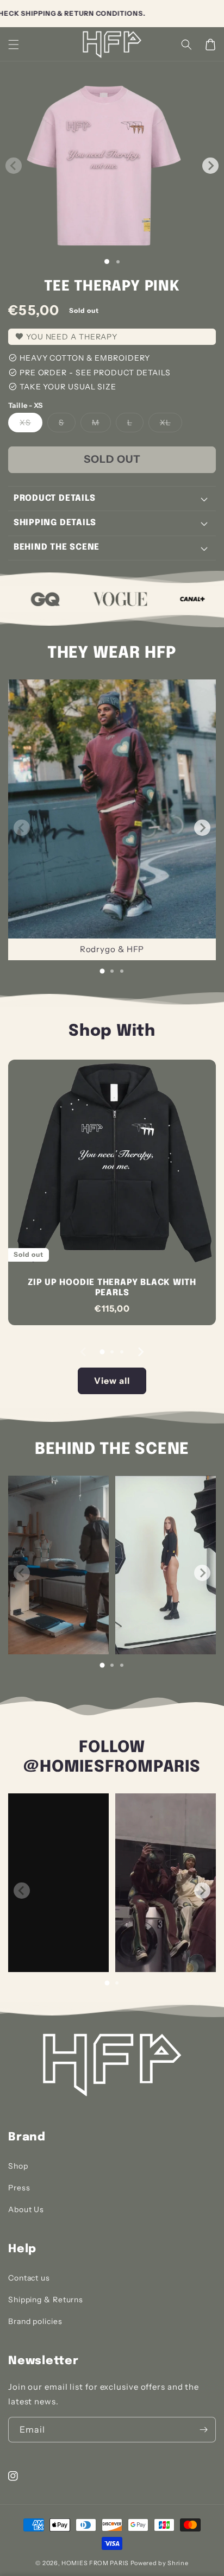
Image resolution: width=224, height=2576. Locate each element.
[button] (186, 45)
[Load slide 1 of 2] (118, 262)
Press (19, 2188)
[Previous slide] (22, 828)
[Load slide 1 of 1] (107, 262)
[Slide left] (14, 166)
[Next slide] (202, 828)
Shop (18, 2166)
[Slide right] (210, 166)
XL (171, 425)
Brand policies (35, 2321)
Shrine (178, 2563)
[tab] (102, 971)
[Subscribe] (203, 2430)
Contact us (29, 2278)
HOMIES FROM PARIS (95, 2563)
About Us (26, 2209)
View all (112, 1381)
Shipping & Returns (46, 2300)
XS (31, 425)
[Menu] (14, 45)
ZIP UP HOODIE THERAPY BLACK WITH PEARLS (112, 1288)
